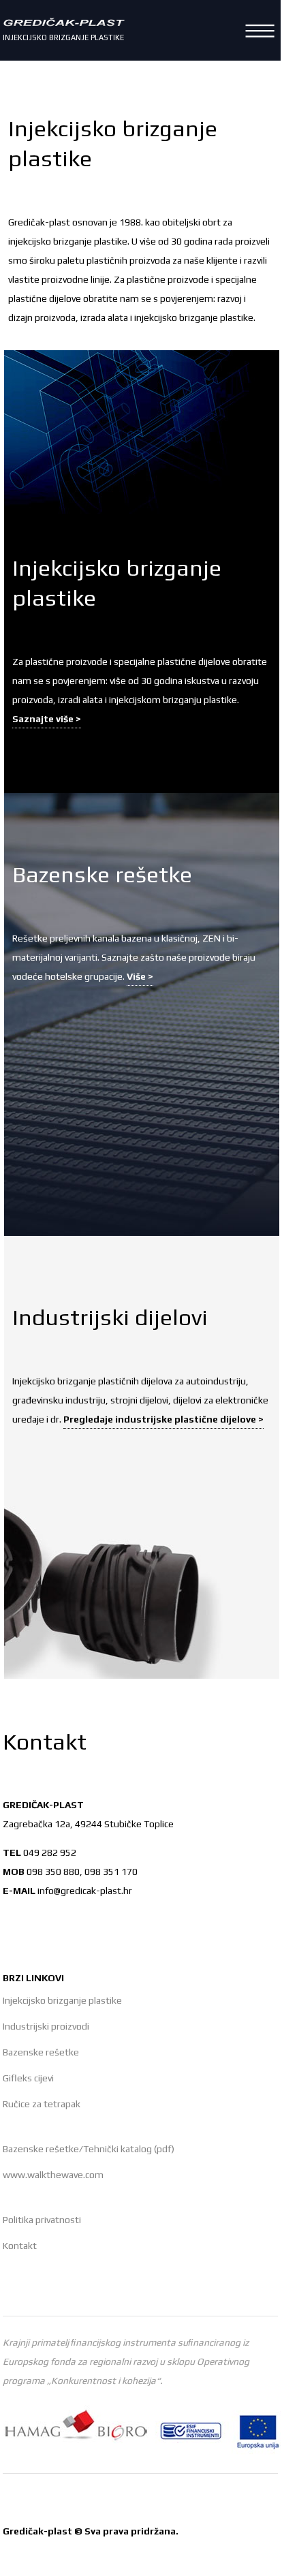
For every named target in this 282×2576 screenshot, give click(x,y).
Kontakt (20, 2246)
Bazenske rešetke (41, 2052)
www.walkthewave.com (53, 2175)
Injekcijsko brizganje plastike (62, 2000)
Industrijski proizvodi (46, 2026)
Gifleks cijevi (28, 2078)
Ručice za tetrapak (42, 2104)
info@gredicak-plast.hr (85, 1891)
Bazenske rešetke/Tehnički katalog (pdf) (89, 2149)
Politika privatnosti (42, 2220)
